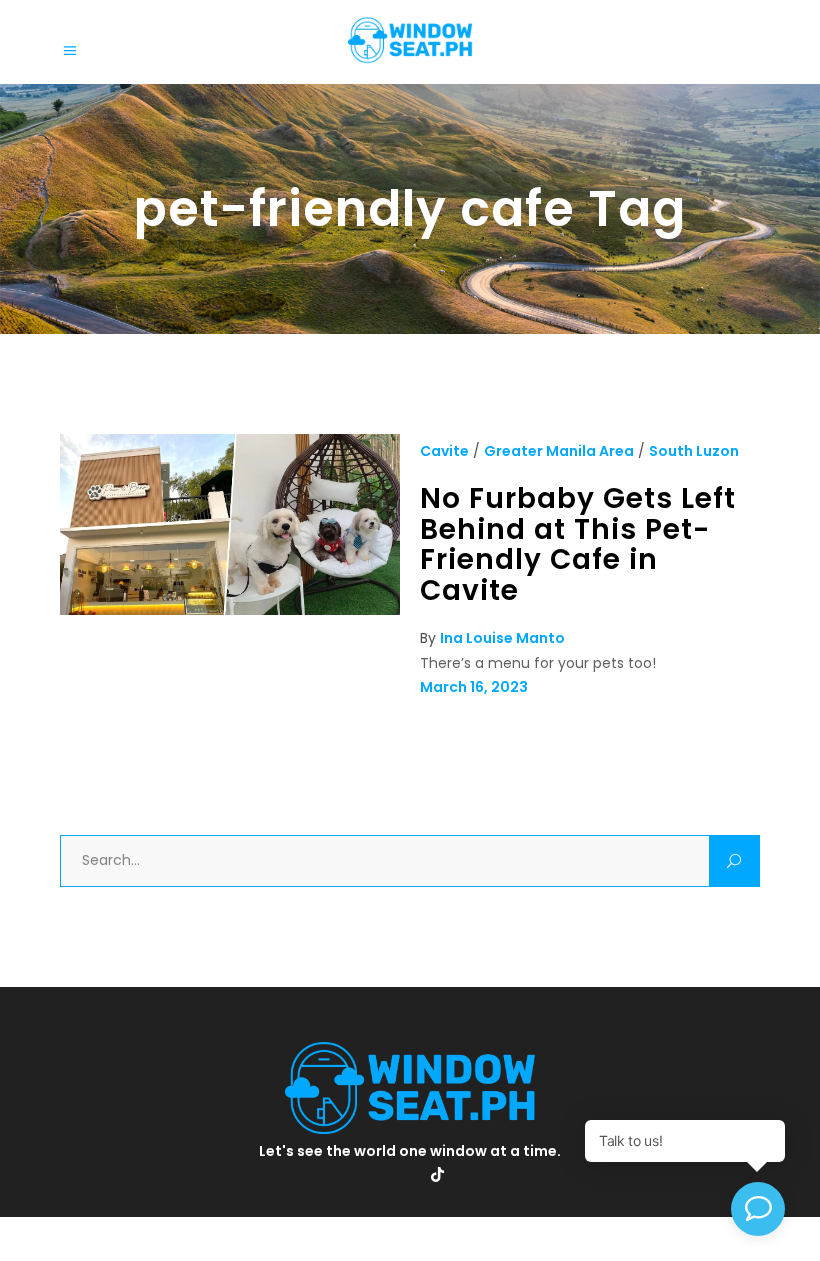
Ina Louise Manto (502, 638)
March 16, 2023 (474, 687)
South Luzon (694, 451)
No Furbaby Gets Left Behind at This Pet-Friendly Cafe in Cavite (578, 544)
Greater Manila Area (559, 451)
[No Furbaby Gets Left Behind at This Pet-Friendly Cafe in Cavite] (230, 610)
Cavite (444, 451)
